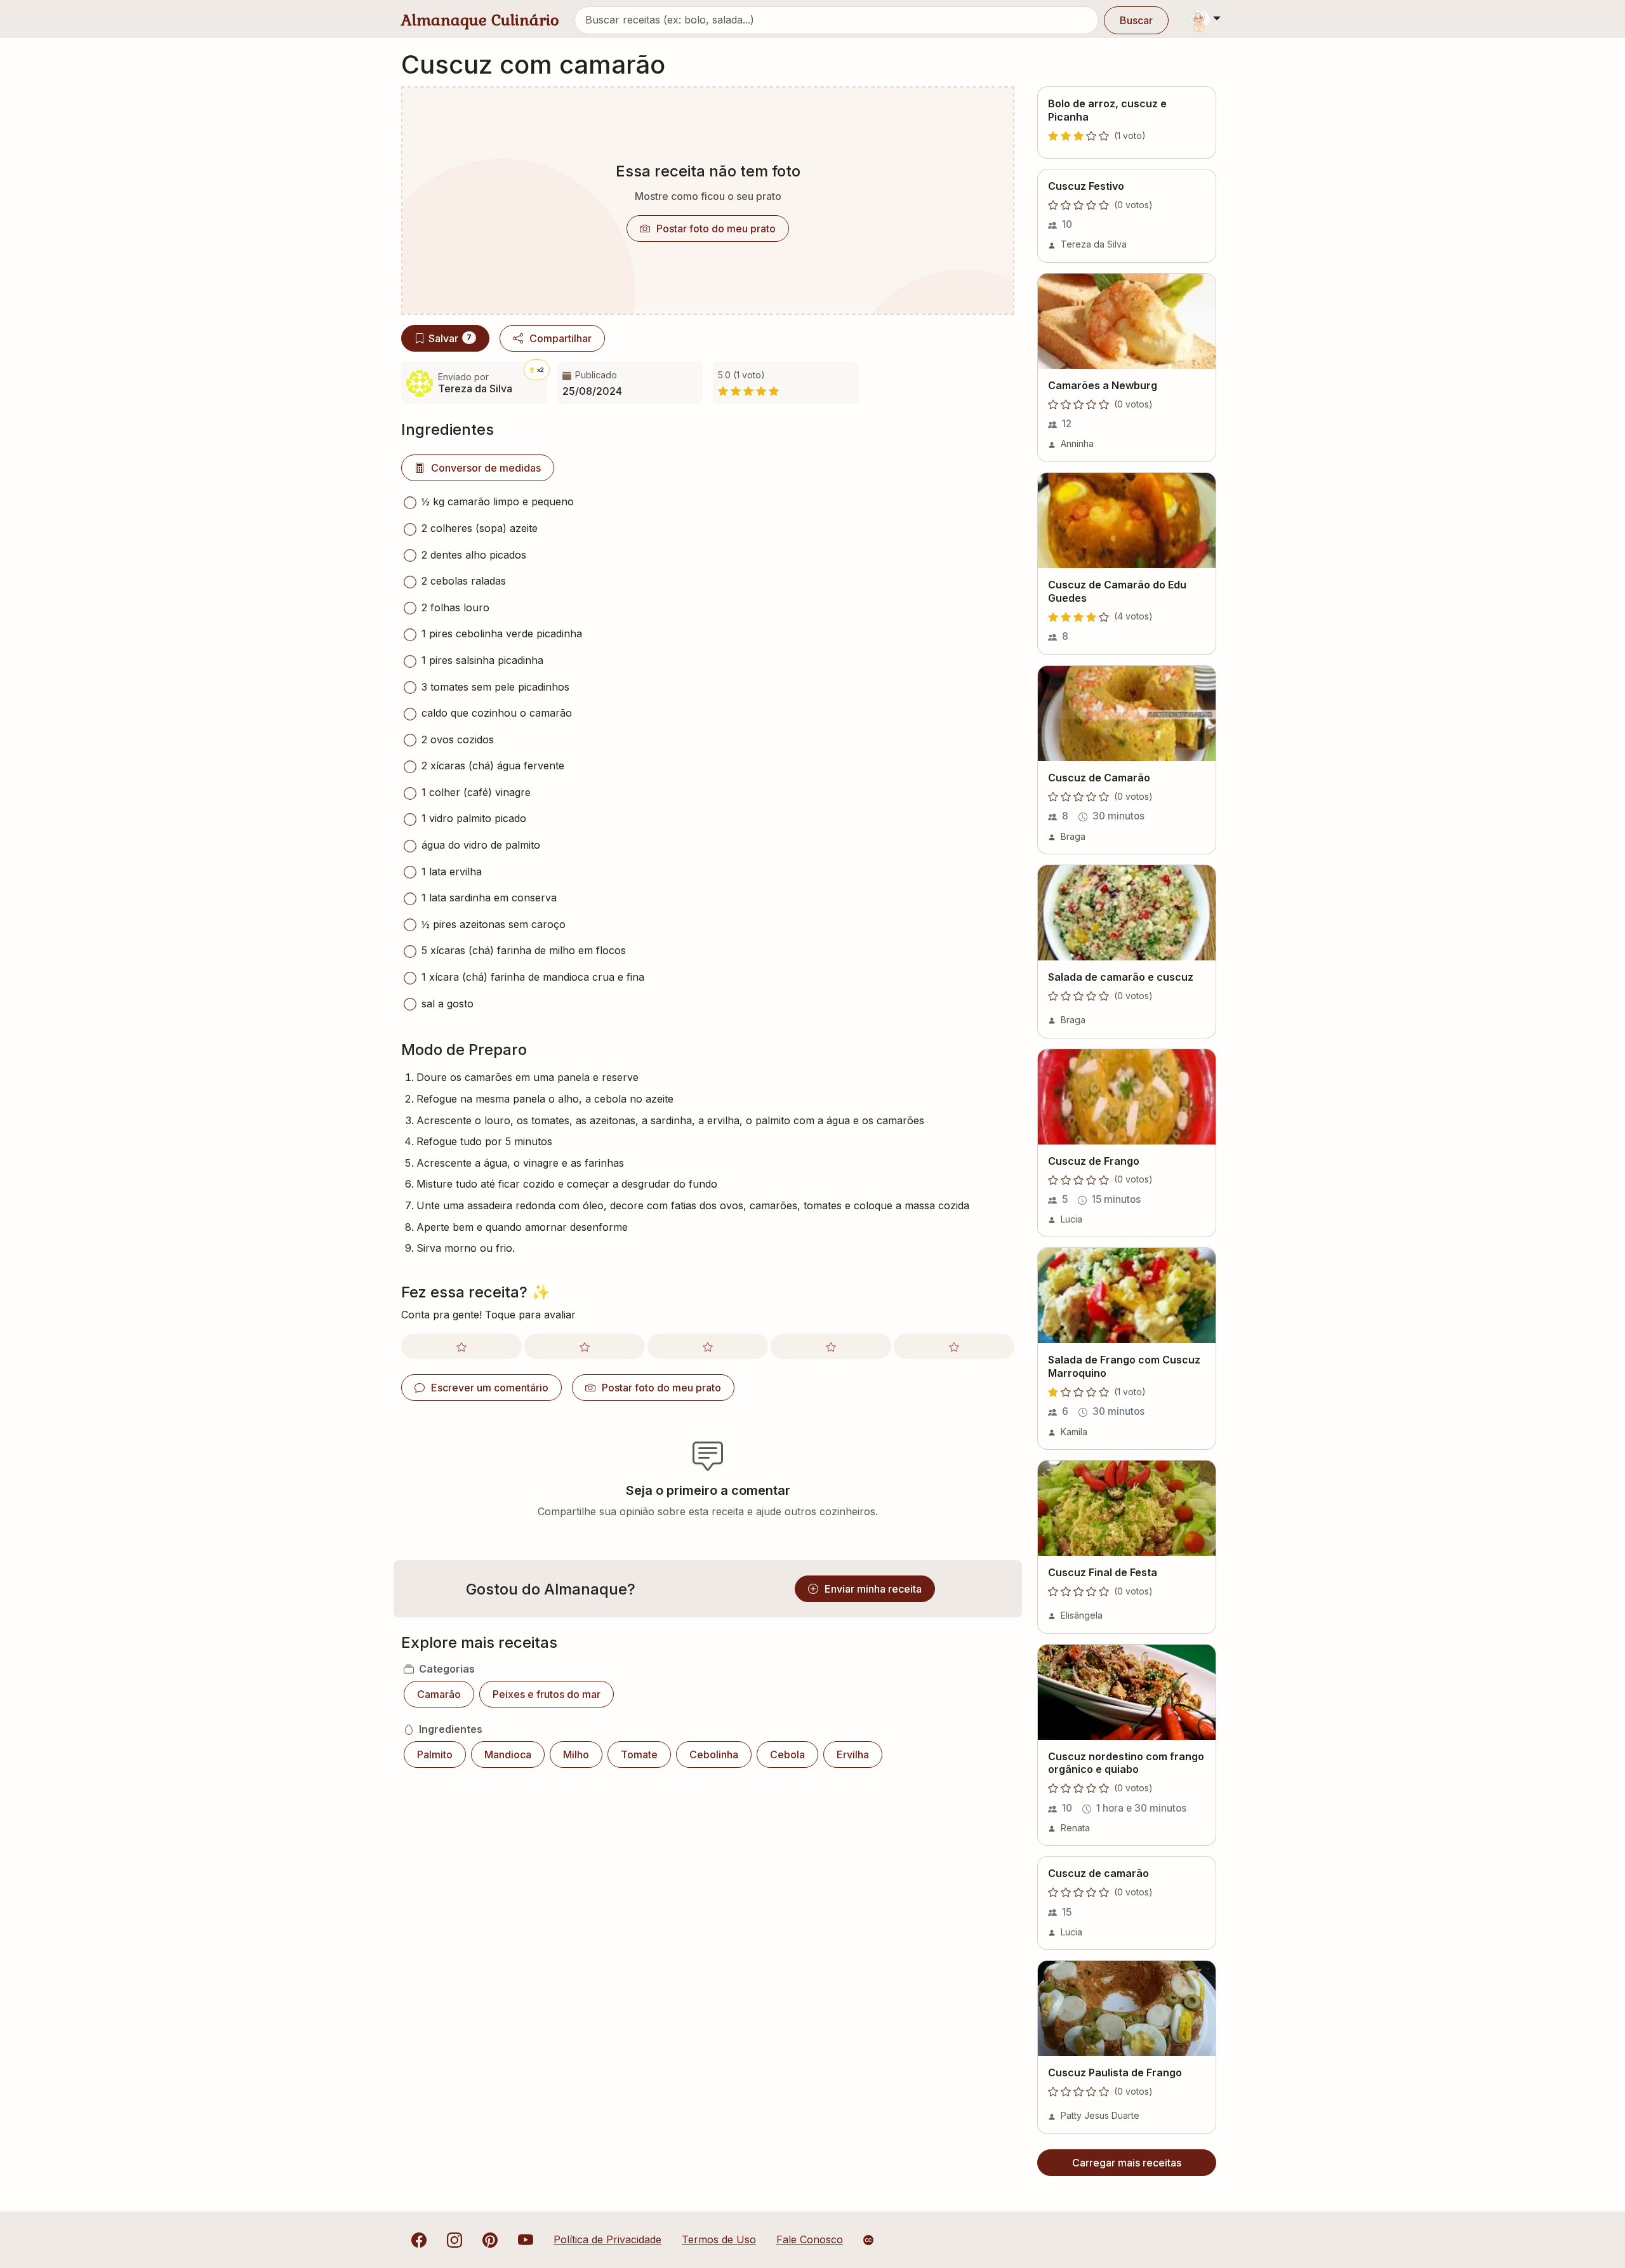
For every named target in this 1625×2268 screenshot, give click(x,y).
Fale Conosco (810, 2239)
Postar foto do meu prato (716, 229)
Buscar (1136, 20)
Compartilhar (560, 338)
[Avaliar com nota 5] (954, 1346)
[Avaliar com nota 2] (585, 1346)
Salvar (450, 338)
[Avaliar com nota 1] (461, 1346)
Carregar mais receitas (1127, 2163)
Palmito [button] (435, 1754)
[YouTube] (526, 2239)
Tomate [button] (639, 1754)
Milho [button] (576, 1754)
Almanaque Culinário (480, 20)
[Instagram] (454, 2239)
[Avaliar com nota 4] (831, 1346)
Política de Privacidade (607, 2239)
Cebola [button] (787, 1754)
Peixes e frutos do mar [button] (547, 1694)
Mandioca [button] (508, 1754)
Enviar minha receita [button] (873, 1589)
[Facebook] (419, 2239)
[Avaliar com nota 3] (708, 1346)
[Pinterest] (490, 2239)
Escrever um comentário (490, 1388)
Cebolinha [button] (714, 1754)
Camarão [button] (439, 1694)
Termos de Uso (719, 2239)
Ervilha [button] (853, 1754)
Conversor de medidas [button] (486, 468)
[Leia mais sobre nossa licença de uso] (868, 2240)
